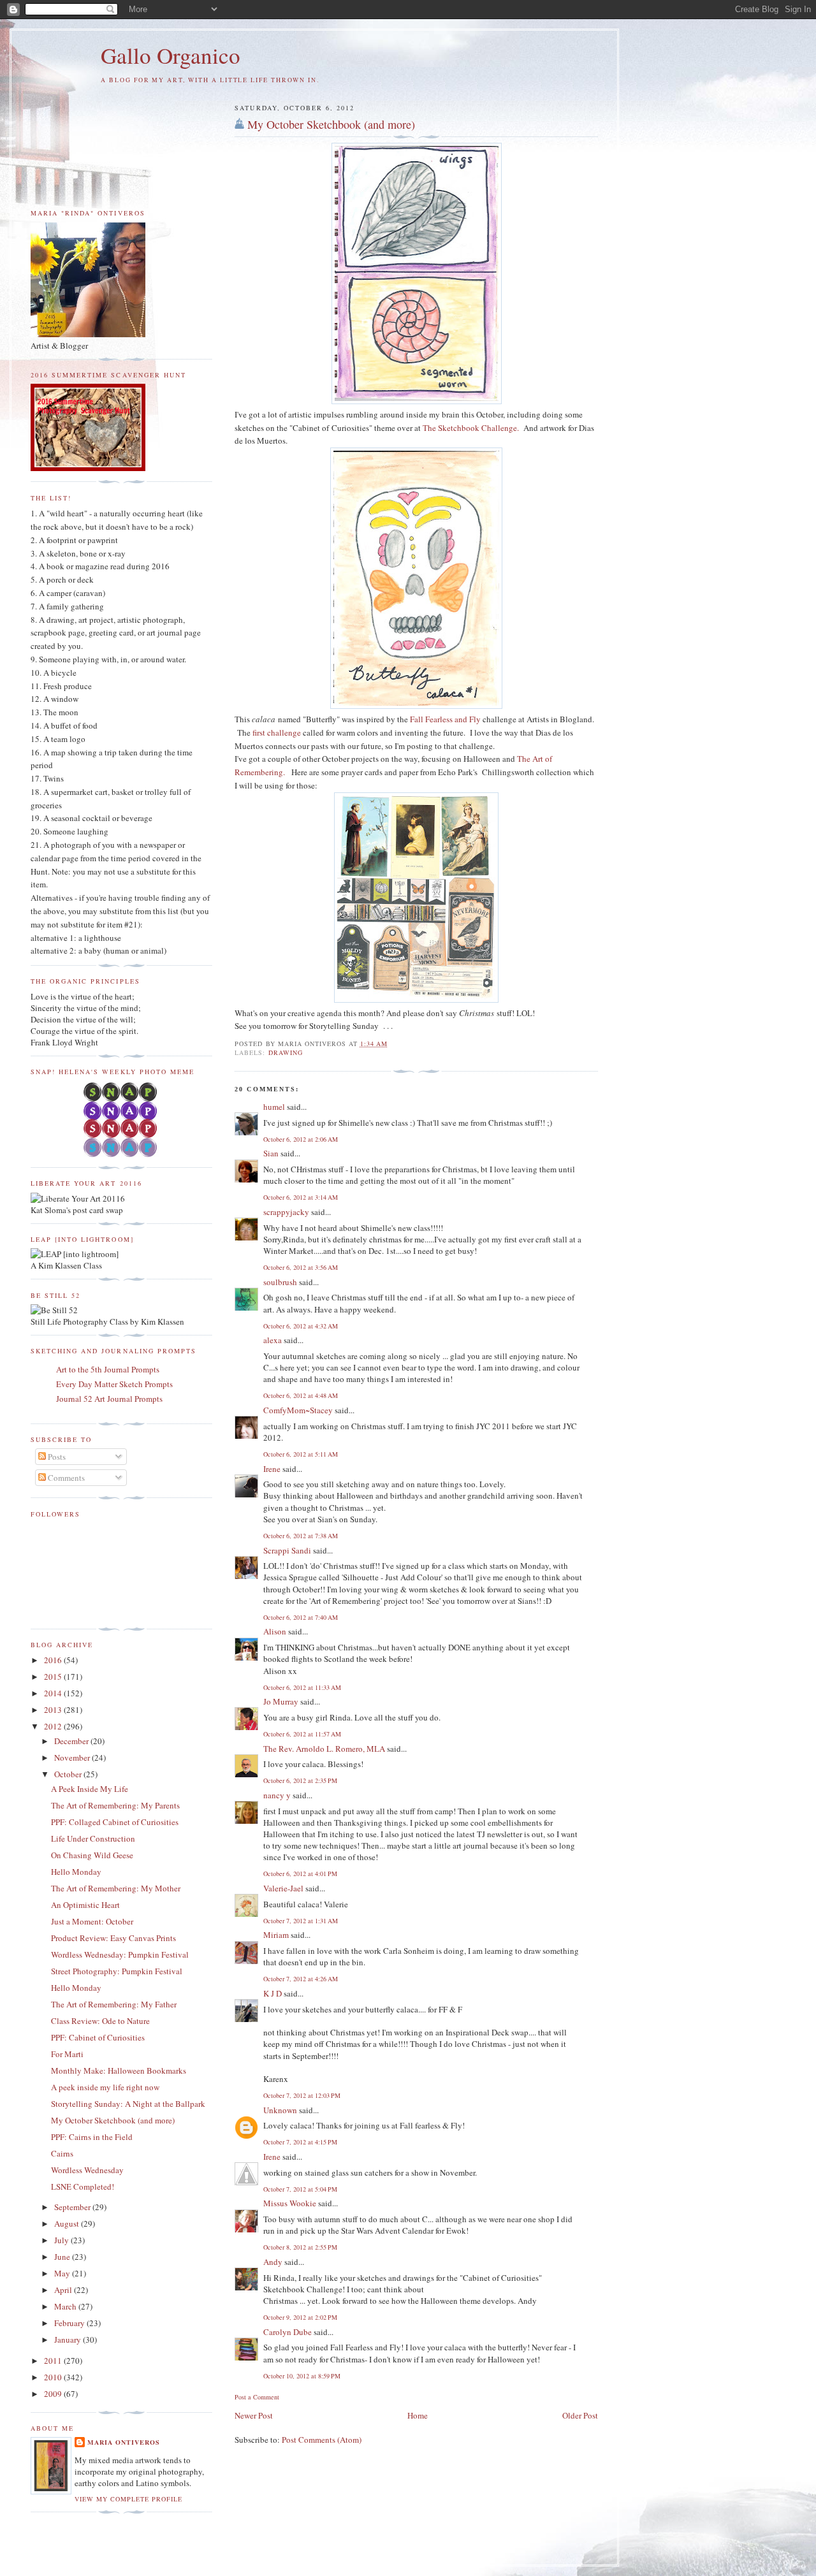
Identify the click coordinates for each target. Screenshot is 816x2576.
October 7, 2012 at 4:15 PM (300, 2142)
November (73, 1757)
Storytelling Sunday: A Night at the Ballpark (128, 2104)
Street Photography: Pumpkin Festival (117, 1971)
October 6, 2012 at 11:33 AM (302, 1687)
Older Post (580, 2415)
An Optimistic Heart (85, 1905)
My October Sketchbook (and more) (331, 124)
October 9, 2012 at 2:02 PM (300, 2317)
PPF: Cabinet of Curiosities (98, 2037)
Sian (271, 1153)
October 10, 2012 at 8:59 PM (302, 2376)
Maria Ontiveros (124, 2442)
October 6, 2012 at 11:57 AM (302, 1734)
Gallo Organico (171, 55)
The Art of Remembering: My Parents (115, 1805)
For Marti (67, 2054)
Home (418, 2415)
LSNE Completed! (83, 2187)
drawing (286, 1052)
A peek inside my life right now (105, 2087)
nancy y (277, 1795)
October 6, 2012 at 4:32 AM (301, 1326)
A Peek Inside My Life (90, 1789)
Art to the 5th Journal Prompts (108, 1369)
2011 (54, 2361)
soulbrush (280, 1282)
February (70, 2323)
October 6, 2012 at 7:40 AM (301, 1617)
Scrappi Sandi (287, 1550)
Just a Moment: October (92, 1921)
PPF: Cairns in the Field (92, 2137)
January (69, 2340)
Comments (65, 1478)
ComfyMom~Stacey (298, 1410)
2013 (54, 1710)
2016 (54, 1660)
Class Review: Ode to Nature (100, 2021)
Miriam (276, 1935)
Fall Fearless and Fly (446, 719)
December (72, 1741)
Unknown (280, 2110)
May (63, 2273)
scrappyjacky (286, 1212)
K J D (273, 1993)
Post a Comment (257, 2397)
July (62, 2240)
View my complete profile (128, 2499)
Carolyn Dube (288, 2332)
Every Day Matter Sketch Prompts (114, 1384)
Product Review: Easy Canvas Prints (113, 1938)
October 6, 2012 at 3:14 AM (301, 1197)
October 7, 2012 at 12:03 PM (302, 2095)
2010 (54, 2377)
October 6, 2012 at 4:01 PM (300, 1874)
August (68, 2223)
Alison (275, 1631)
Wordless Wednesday (87, 2170)
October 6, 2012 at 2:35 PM (300, 1780)
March (66, 2306)
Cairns (62, 2153)
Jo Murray (281, 1701)
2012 (54, 1726)
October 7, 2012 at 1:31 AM (301, 1921)
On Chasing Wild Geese (92, 1855)
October (69, 1774)
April (64, 2290)
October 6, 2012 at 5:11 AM (301, 1454)
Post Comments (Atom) (322, 2440)
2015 (54, 1677)
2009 (54, 2394)
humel (274, 1107)
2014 (54, 1693)
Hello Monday (76, 1872)
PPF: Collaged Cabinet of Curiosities (115, 1822)
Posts (56, 1457)
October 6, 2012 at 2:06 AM (301, 1139)
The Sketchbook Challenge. (471, 428)
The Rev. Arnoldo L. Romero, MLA (324, 1749)
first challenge (277, 732)
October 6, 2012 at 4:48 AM (301, 1395)
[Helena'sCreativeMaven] (121, 1154)
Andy (273, 2262)
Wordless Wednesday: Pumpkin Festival (120, 1954)
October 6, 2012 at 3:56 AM (301, 1267)
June (63, 2257)
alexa (273, 1340)
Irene (272, 1469)
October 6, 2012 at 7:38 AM (301, 1536)
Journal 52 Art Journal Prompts (109, 1399)
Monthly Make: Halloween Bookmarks (119, 2070)
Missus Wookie (290, 2203)
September (73, 2207)
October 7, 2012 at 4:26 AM (301, 1979)
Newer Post (254, 2415)
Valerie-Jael (283, 1888)
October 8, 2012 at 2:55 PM (300, 2247)
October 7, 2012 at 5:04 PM (300, 2189)
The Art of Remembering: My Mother (116, 1888)
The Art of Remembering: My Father (114, 2004)
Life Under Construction (93, 1838)
